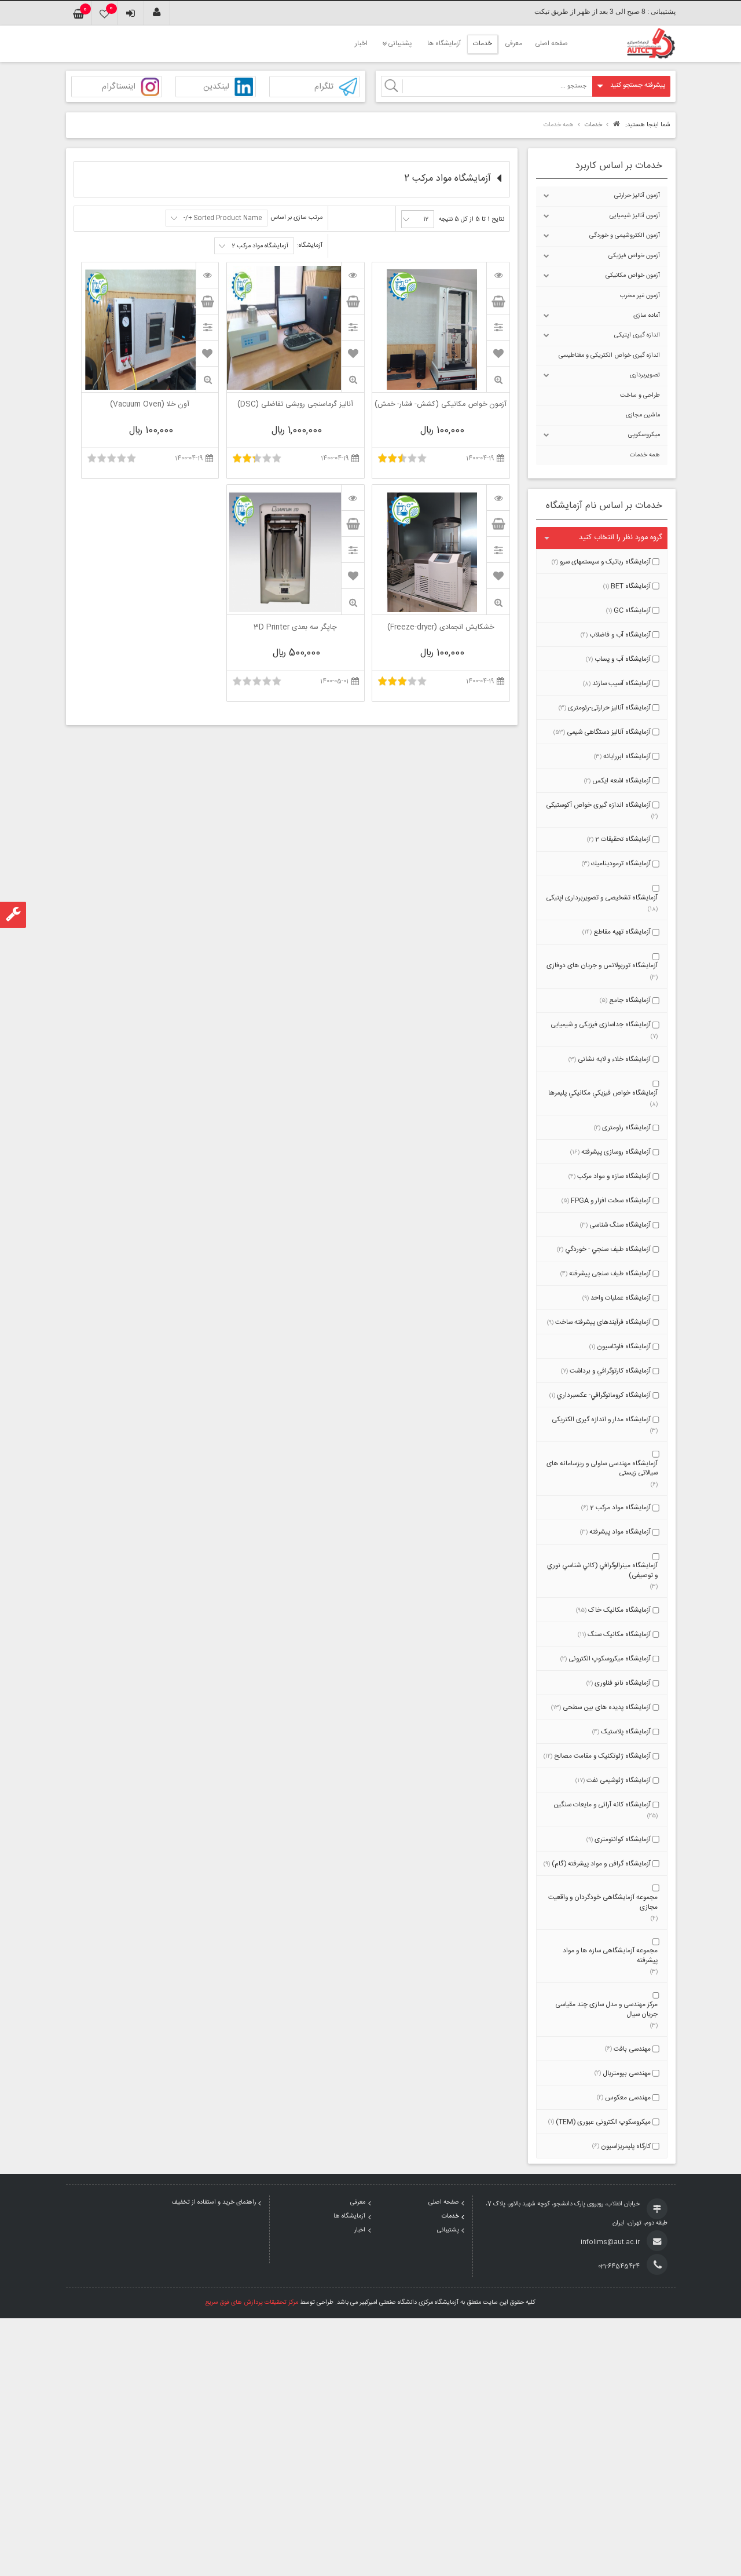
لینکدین (216, 87)
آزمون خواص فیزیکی (634, 256)
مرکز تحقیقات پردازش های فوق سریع (252, 2303)
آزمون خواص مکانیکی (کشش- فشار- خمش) (441, 405)
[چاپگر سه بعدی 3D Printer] (353, 497)
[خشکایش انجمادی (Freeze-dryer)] (498, 497)
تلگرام (324, 87)
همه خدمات (645, 455)
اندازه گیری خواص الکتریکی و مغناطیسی (609, 356)
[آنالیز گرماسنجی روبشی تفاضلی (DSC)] (353, 275)
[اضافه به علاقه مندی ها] (498, 353)
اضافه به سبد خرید (498, 301)
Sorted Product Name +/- (223, 218)
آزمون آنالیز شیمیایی (635, 216)
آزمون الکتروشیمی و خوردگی (625, 236)
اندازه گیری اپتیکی (637, 335)
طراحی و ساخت (640, 396)
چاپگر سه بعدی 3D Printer (295, 628)
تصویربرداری (645, 375)
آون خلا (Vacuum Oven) (150, 405)
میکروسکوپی (644, 435)
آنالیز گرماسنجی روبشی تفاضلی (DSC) (295, 405)
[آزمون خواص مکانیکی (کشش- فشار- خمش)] (498, 275)
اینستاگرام (119, 87)
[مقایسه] (498, 327)
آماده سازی (647, 316)
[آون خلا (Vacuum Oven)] (207, 275)
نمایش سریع (498, 380)
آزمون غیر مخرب (640, 296)
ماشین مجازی (643, 415)
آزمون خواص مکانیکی (633, 276)
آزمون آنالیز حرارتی (637, 196)
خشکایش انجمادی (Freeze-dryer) (441, 628)
